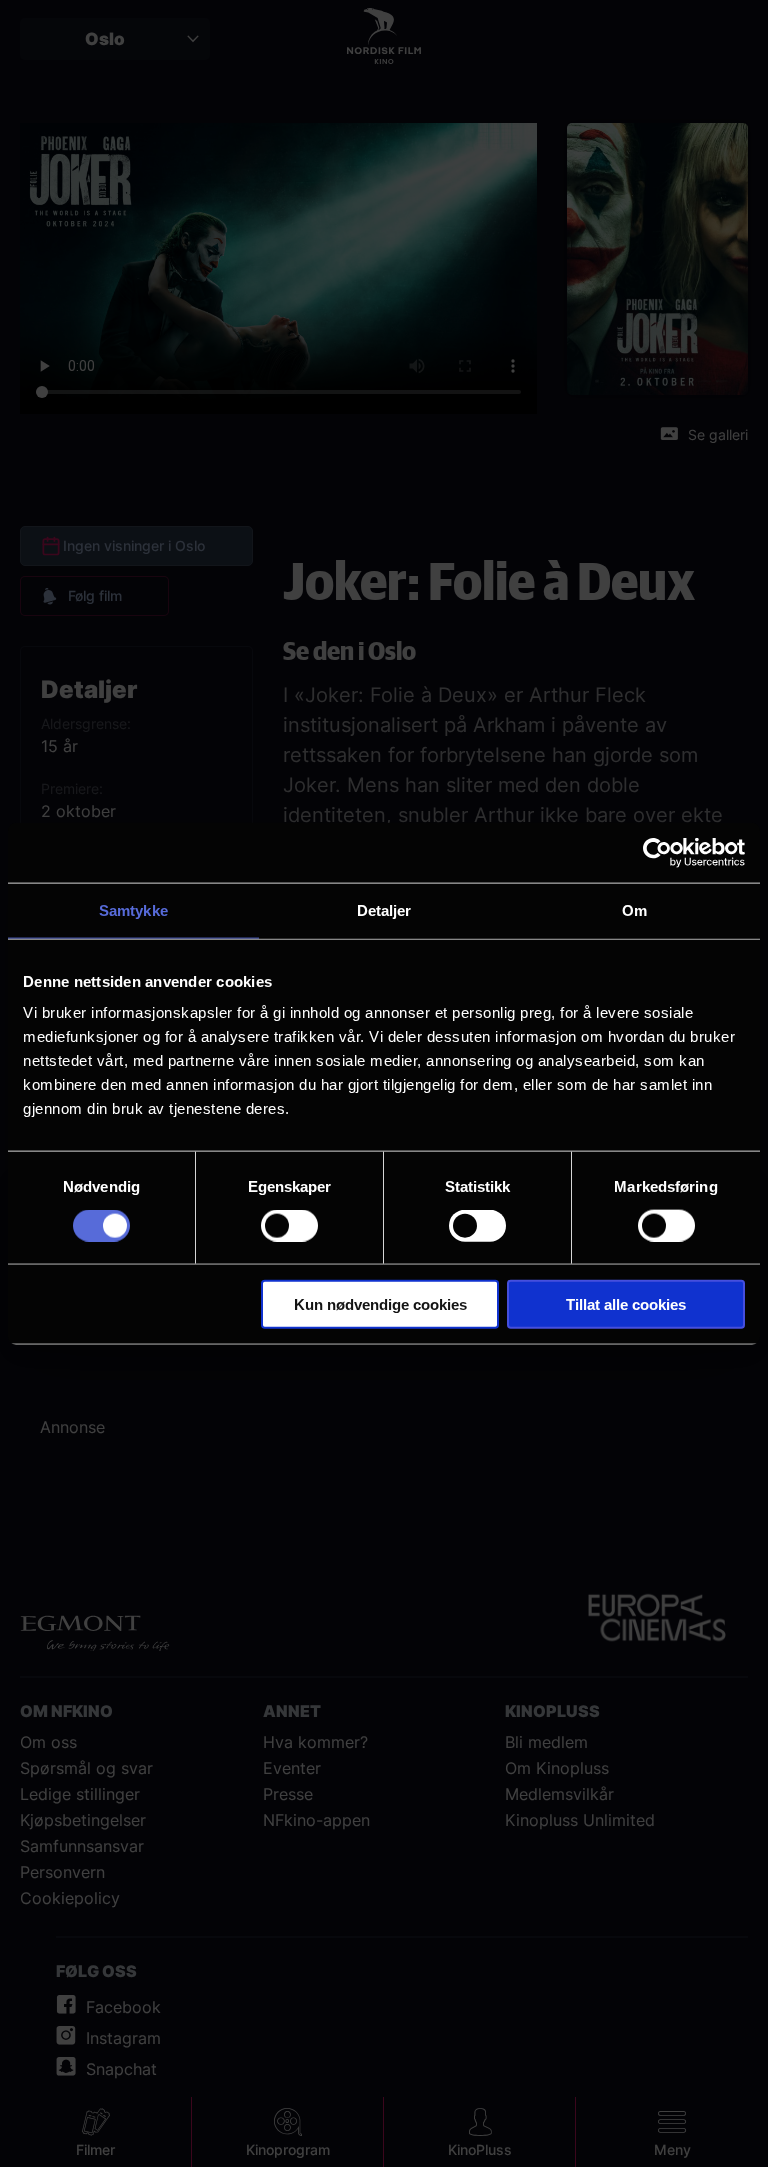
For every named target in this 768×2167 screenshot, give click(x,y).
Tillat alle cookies (626, 1304)
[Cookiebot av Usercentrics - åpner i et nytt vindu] (657, 852)
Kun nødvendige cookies (380, 1304)
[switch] (289, 1225)
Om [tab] (634, 909)
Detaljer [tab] (384, 909)
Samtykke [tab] (133, 909)
